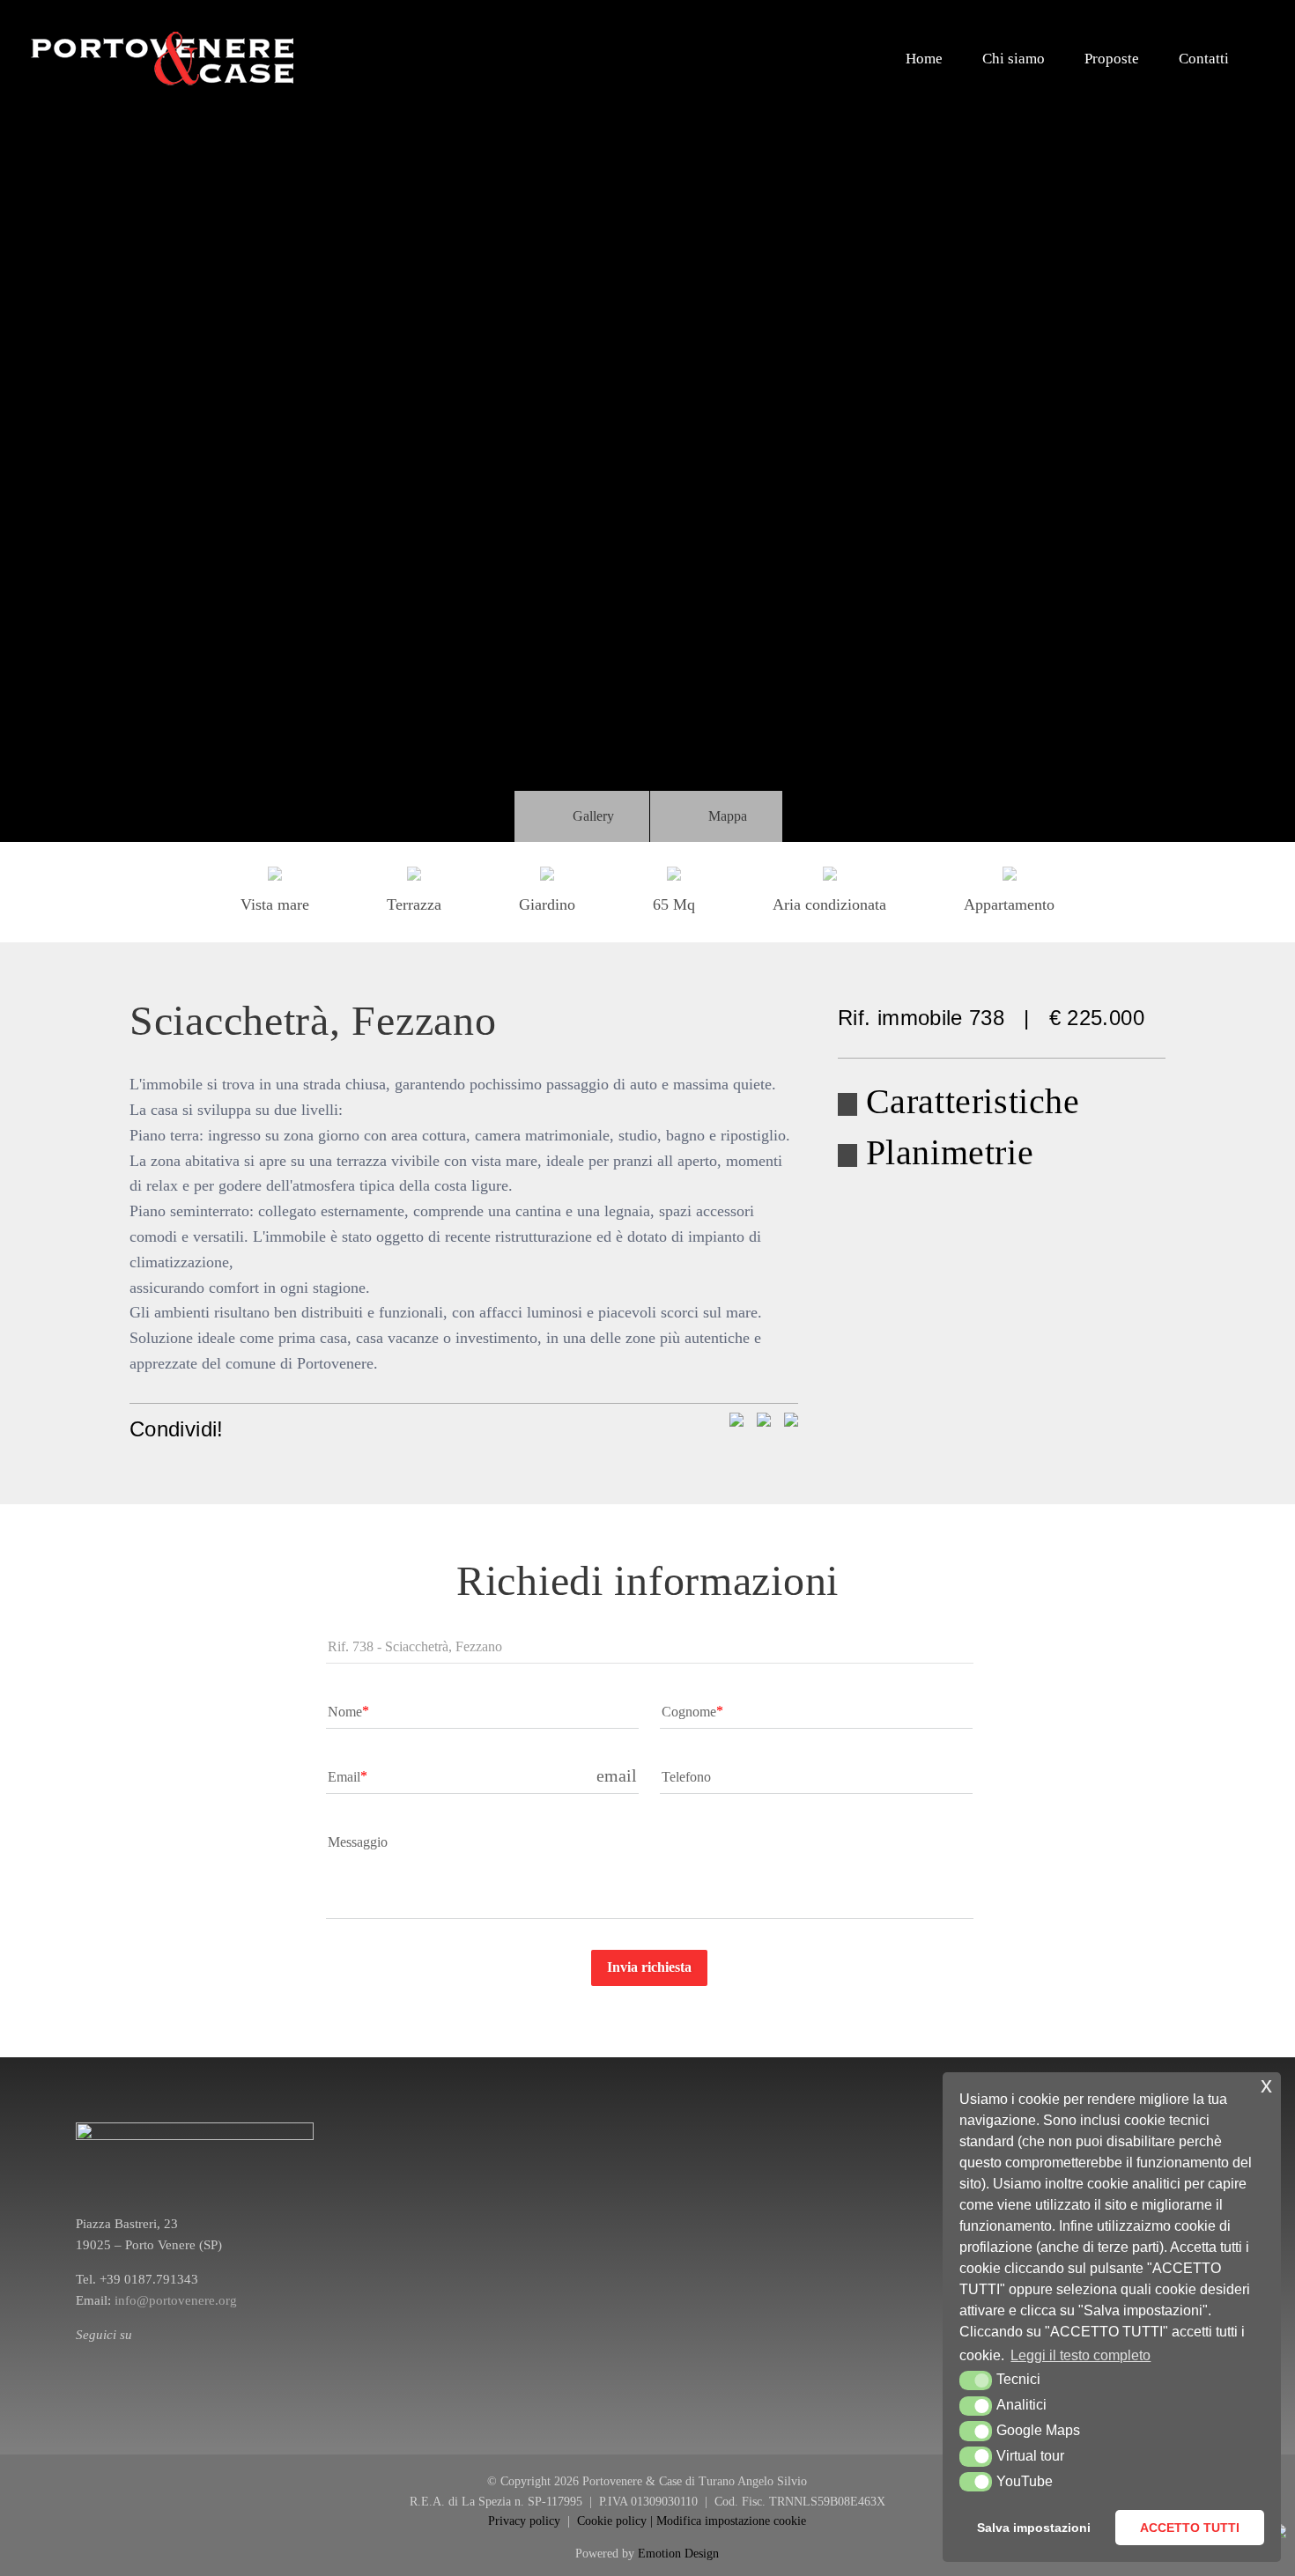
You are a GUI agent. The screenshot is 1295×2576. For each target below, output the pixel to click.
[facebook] (81, 2357)
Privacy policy (526, 2521)
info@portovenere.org (176, 2300)
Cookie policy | (617, 2521)
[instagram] (109, 2357)
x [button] (1266, 2085)
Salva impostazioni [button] (1034, 2528)
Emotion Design (678, 2554)
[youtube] (137, 2357)
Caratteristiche (973, 1101)
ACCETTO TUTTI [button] (1190, 2528)
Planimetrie (950, 1152)
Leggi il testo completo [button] (1080, 2355)
